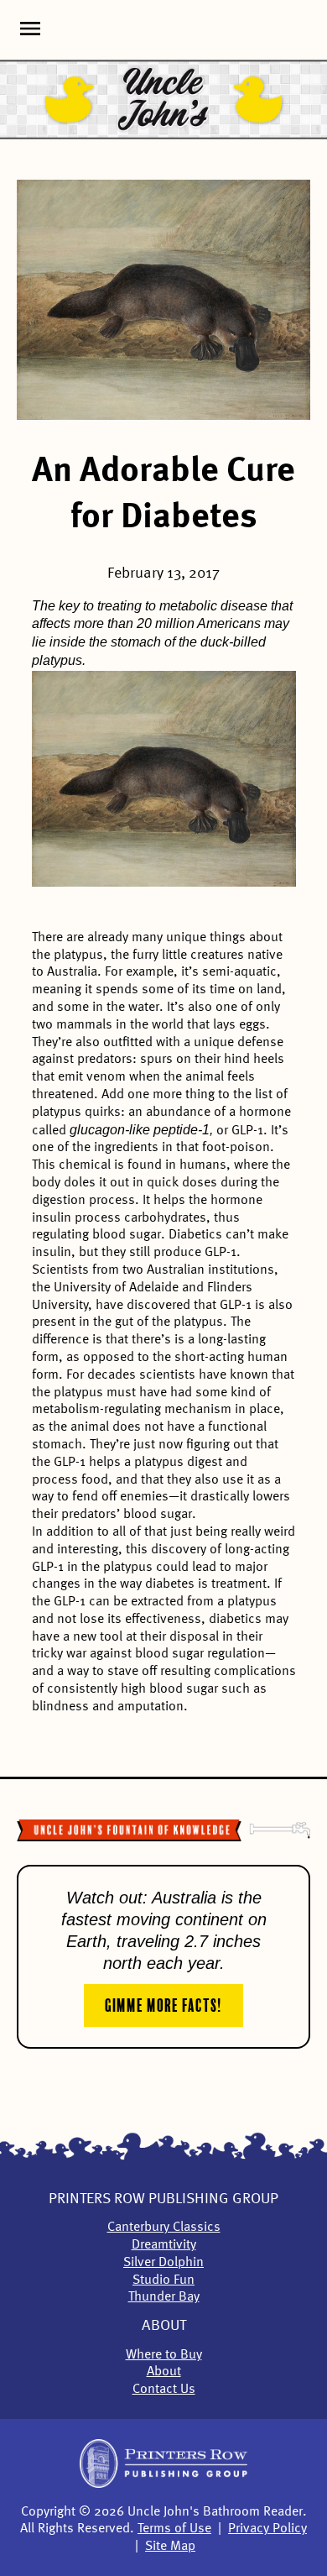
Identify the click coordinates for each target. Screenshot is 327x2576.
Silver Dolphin (163, 2263)
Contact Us (164, 2390)
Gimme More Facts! (163, 2003)
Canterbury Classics (164, 2228)
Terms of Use (174, 2529)
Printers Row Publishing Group (163, 2199)
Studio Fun (163, 2280)
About (164, 2326)
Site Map (170, 2547)
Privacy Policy (267, 2529)
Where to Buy (164, 2355)
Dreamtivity (164, 2245)
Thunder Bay (164, 2297)
